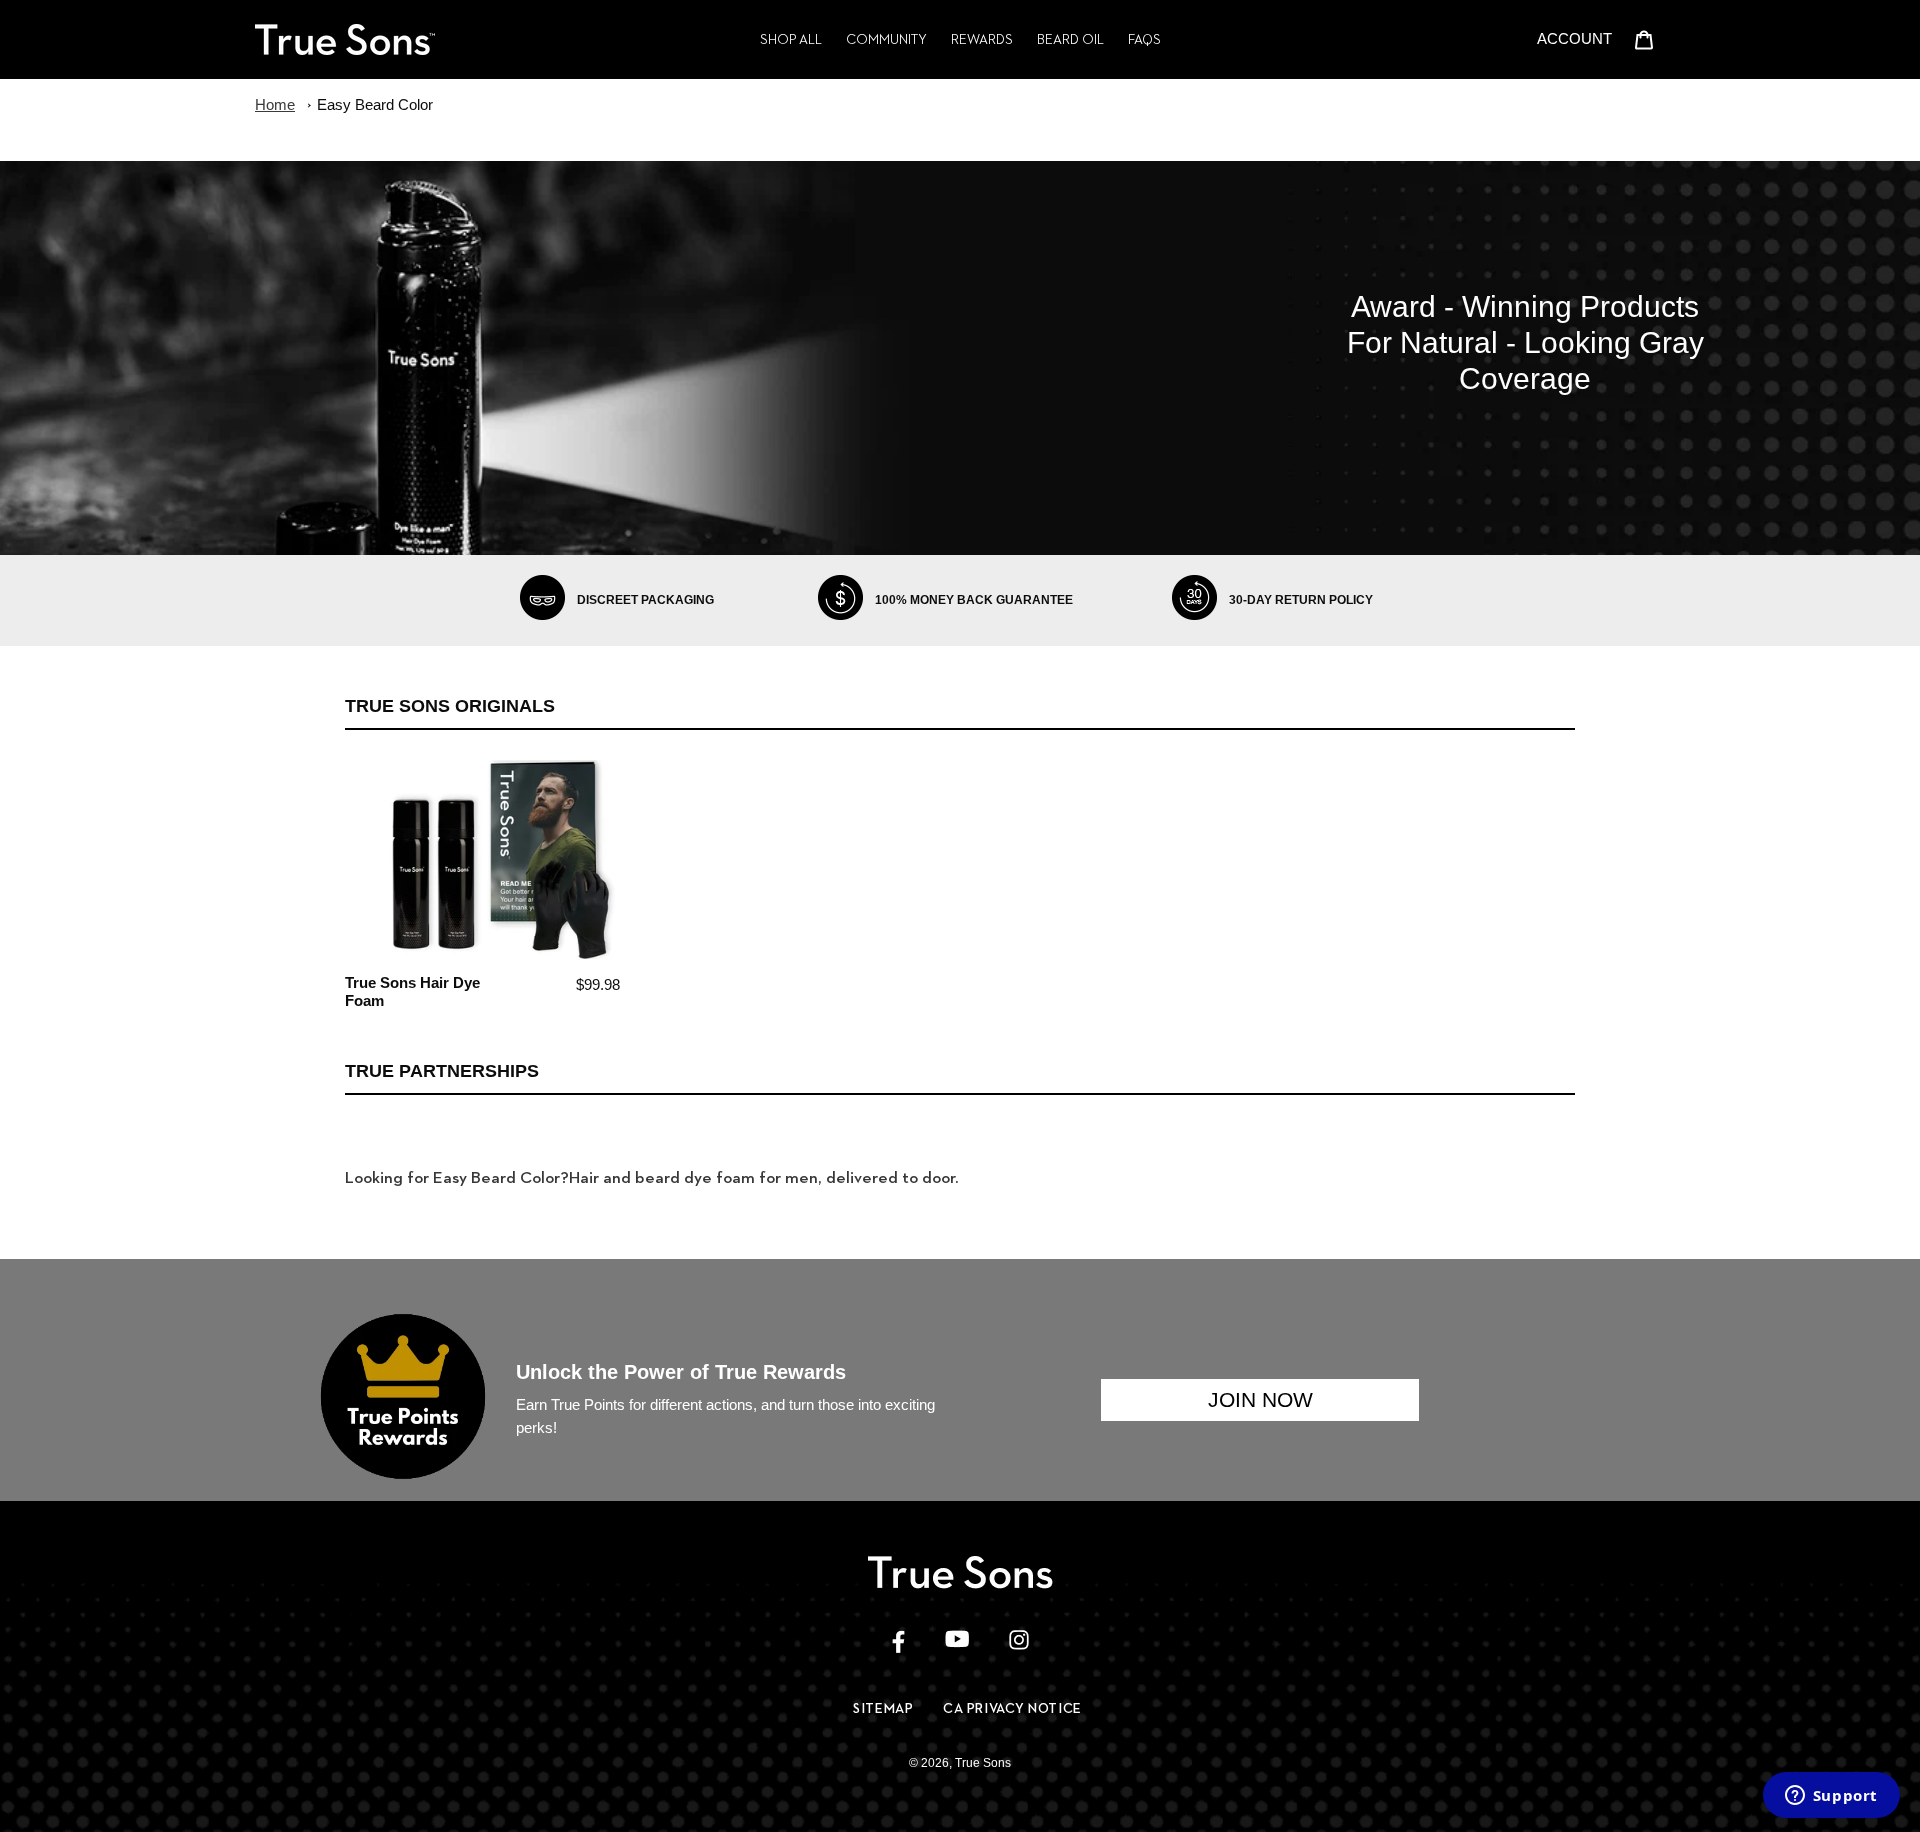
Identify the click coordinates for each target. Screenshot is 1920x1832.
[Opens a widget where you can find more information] (1831, 1797)
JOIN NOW (1260, 1399)
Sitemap (883, 1708)
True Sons (983, 1763)
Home (275, 104)
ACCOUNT (1580, 38)
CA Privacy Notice (1012, 1708)
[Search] (1520, 39)
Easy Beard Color (375, 104)
